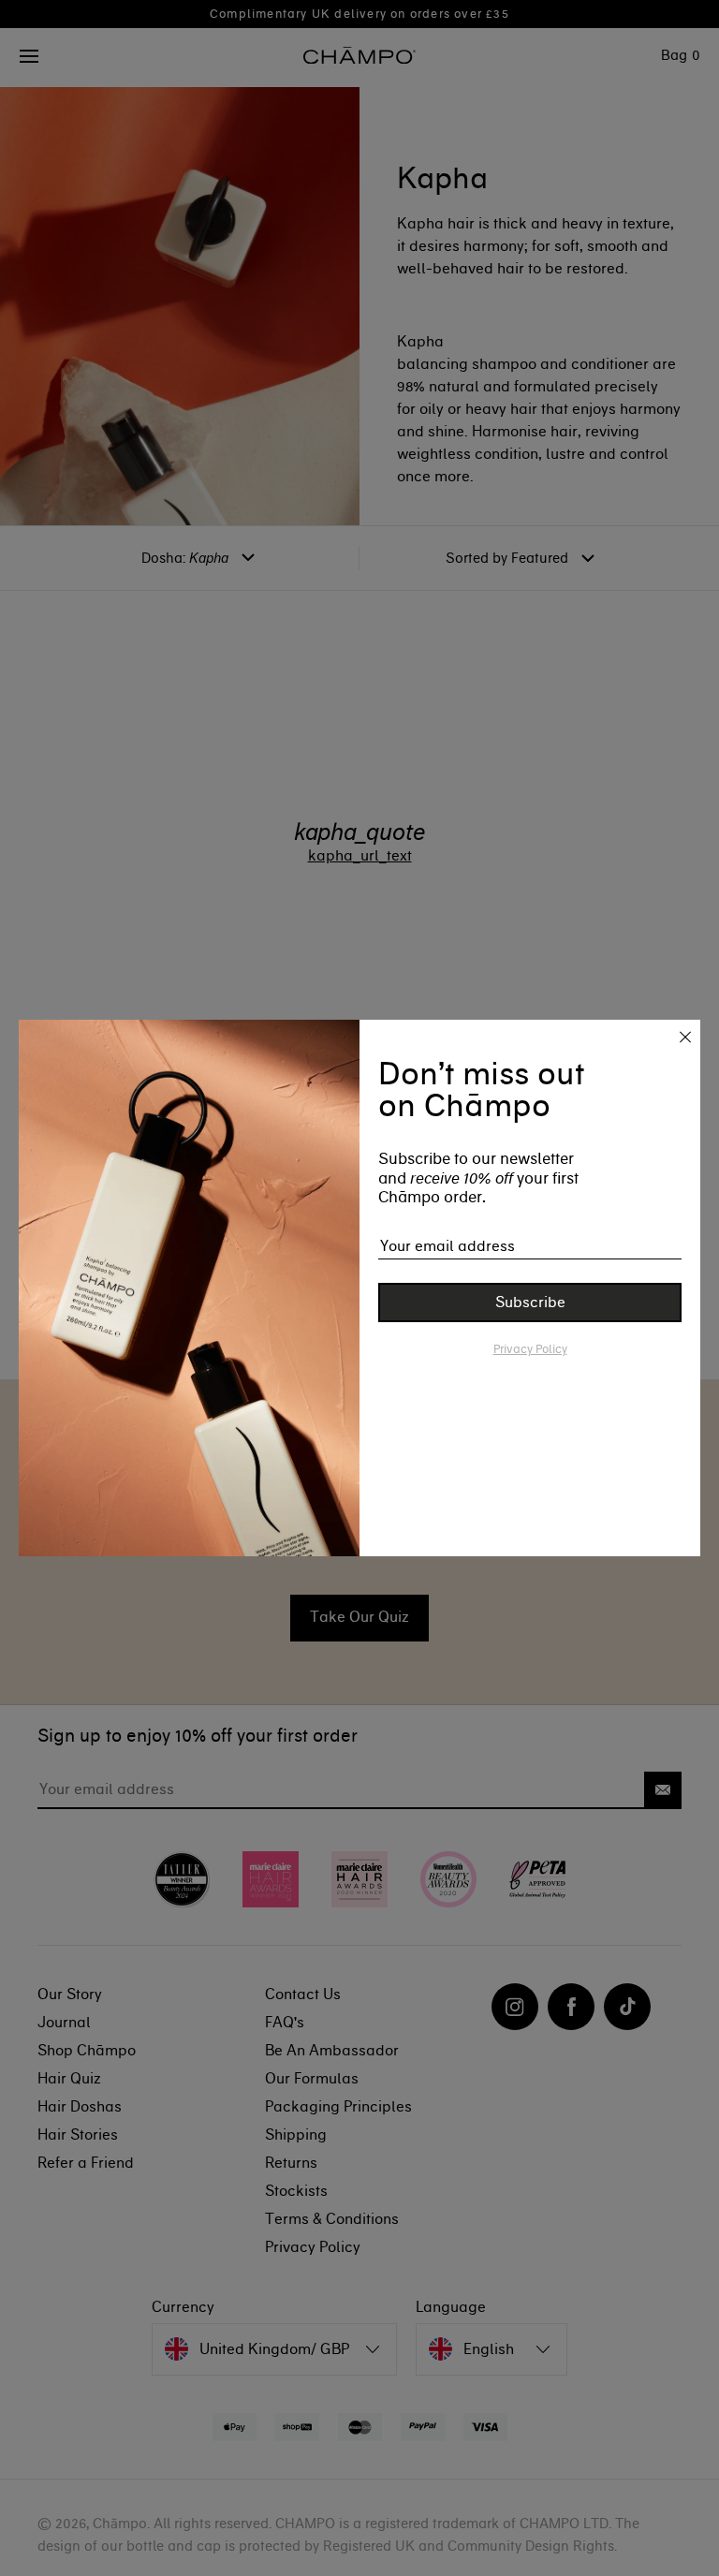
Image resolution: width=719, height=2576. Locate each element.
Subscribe (530, 1302)
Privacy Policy (530, 1349)
